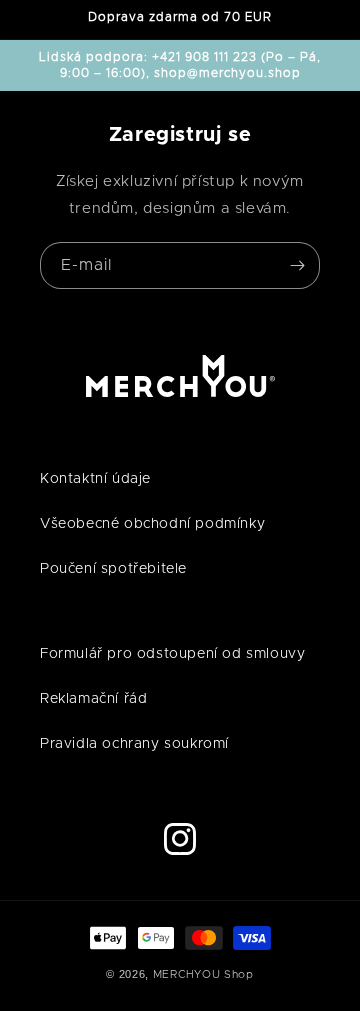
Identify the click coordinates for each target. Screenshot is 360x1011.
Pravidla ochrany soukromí (134, 744)
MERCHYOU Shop (203, 974)
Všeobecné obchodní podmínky (152, 524)
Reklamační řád (93, 699)
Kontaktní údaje (95, 479)
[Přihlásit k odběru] (297, 265)
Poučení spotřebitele (113, 569)
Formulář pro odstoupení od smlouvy (172, 654)
